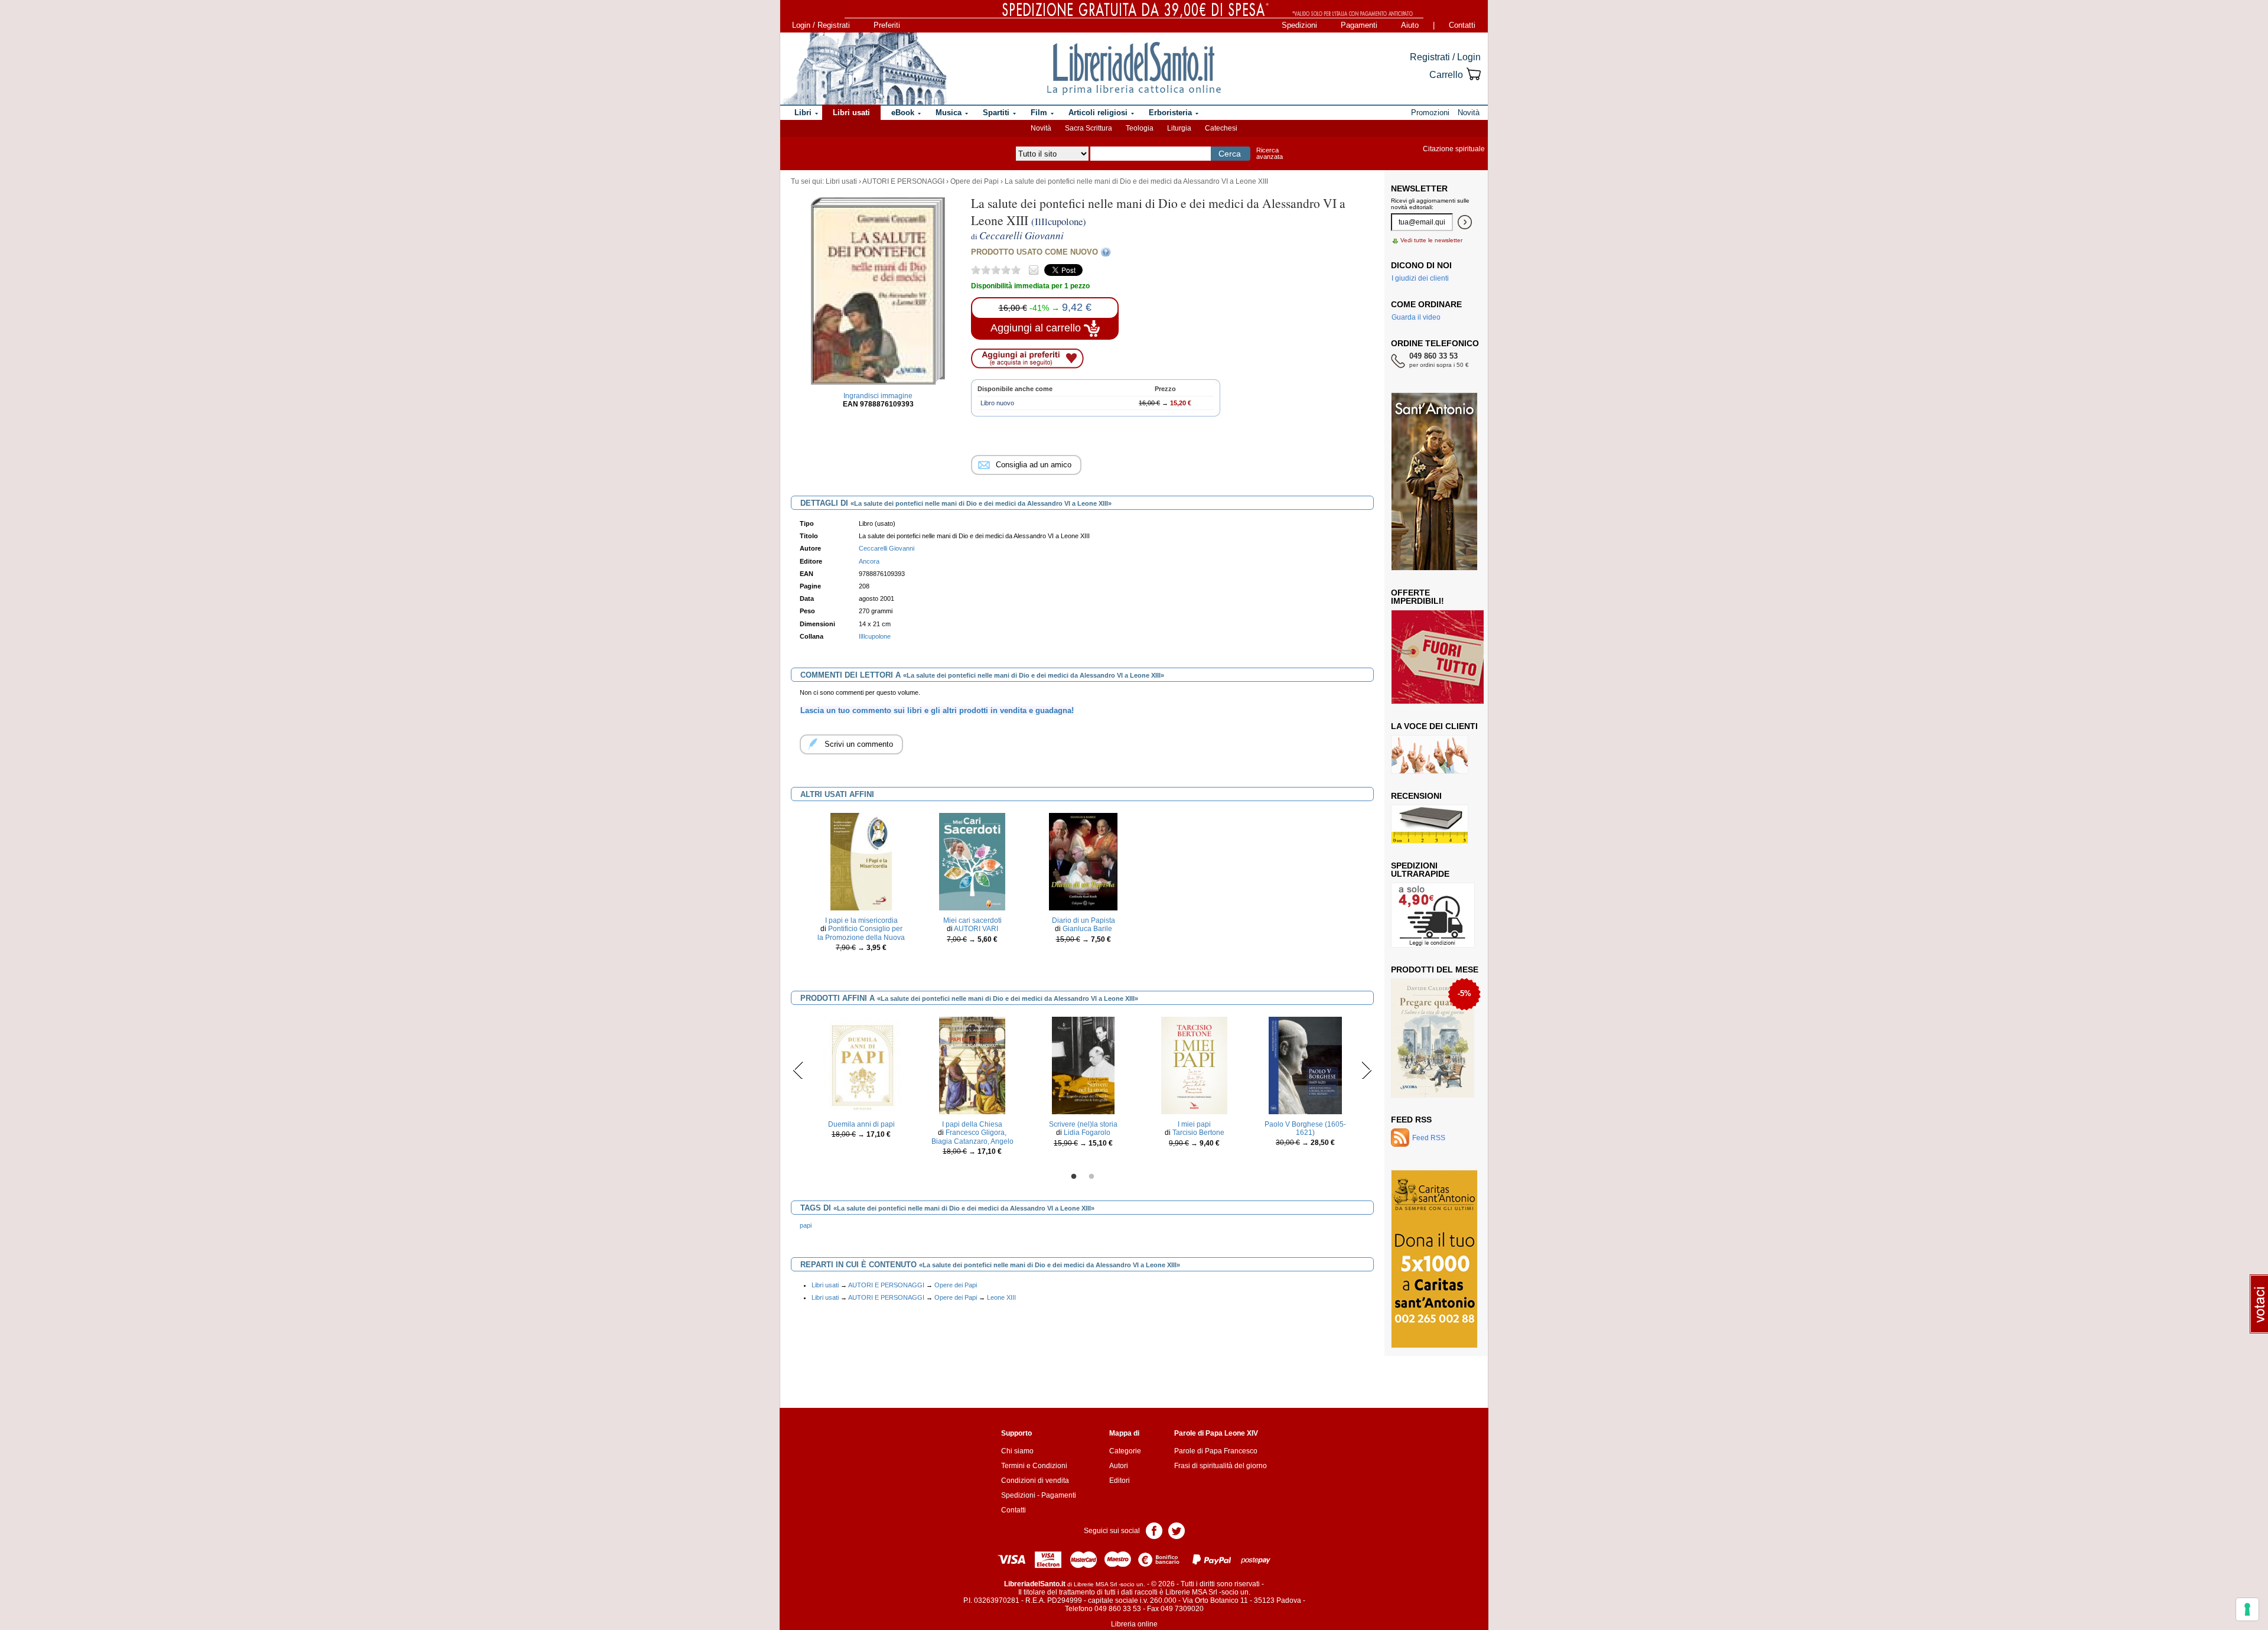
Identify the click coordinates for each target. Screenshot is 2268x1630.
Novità (1041, 128)
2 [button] (1091, 1177)
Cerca (1230, 154)
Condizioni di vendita (1035, 1481)
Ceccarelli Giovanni (887, 548)
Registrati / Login (1445, 57)
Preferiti (887, 25)
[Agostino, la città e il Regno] (1434, 1037)
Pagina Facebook (1154, 1530)
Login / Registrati (821, 25)
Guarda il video (1416, 317)
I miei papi (1194, 1124)
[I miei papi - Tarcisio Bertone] (1194, 1065)
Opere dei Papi (975, 181)
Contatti (1462, 25)
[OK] (1465, 222)
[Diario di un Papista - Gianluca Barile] (1083, 861)
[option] (861, 893)
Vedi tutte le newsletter (1431, 240)
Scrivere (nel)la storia (1083, 1124)
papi (806, 1225)
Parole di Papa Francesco (1216, 1451)
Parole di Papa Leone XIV (1216, 1433)
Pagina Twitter (1177, 1530)
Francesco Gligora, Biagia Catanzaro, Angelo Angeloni (972, 1141)
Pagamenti (1359, 25)
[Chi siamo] (864, 69)
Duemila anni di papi (861, 1124)
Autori (1119, 1466)
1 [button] (1074, 1177)
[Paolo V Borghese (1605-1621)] (1305, 1065)
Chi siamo (1017, 1451)
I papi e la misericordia (861, 920)
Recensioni (1416, 796)
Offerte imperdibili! (1417, 597)
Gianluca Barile (1087, 929)
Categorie (1125, 1451)
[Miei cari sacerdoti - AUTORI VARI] (972, 861)
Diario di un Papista (1084, 920)
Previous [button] (798, 1070)
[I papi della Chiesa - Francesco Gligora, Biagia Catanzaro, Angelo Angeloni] (972, 1065)
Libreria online (1134, 1624)
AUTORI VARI (976, 929)
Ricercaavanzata (1270, 153)
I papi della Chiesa (972, 1124)
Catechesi (1221, 128)
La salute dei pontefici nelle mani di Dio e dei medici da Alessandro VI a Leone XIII (1136, 181)
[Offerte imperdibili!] (1442, 656)
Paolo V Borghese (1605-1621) (1305, 1128)
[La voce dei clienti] (1430, 754)
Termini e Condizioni (1034, 1466)
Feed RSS (1411, 1120)
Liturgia (1179, 128)
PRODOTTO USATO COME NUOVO (1034, 252)
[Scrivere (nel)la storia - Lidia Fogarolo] (1083, 1065)
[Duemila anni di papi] (861, 1065)
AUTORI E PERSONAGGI (903, 181)
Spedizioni (1299, 25)
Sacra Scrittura (1089, 128)
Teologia (1140, 128)
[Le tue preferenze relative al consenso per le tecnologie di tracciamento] (2247, 1609)
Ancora (869, 561)
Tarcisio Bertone (1198, 1133)
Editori (1120, 1481)
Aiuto (1410, 25)
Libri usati (841, 181)
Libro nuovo (997, 403)
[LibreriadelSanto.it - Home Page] (1134, 69)
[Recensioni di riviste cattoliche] (1430, 824)
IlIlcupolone (875, 636)
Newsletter (1419, 188)
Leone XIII (1001, 1297)
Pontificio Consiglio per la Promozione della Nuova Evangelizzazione (861, 937)
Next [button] (1366, 1070)
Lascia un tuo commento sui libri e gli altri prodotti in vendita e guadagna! (937, 710)
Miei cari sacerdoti (972, 920)
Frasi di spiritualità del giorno (1221, 1466)
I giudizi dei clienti (1420, 278)
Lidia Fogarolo (1087, 1133)
